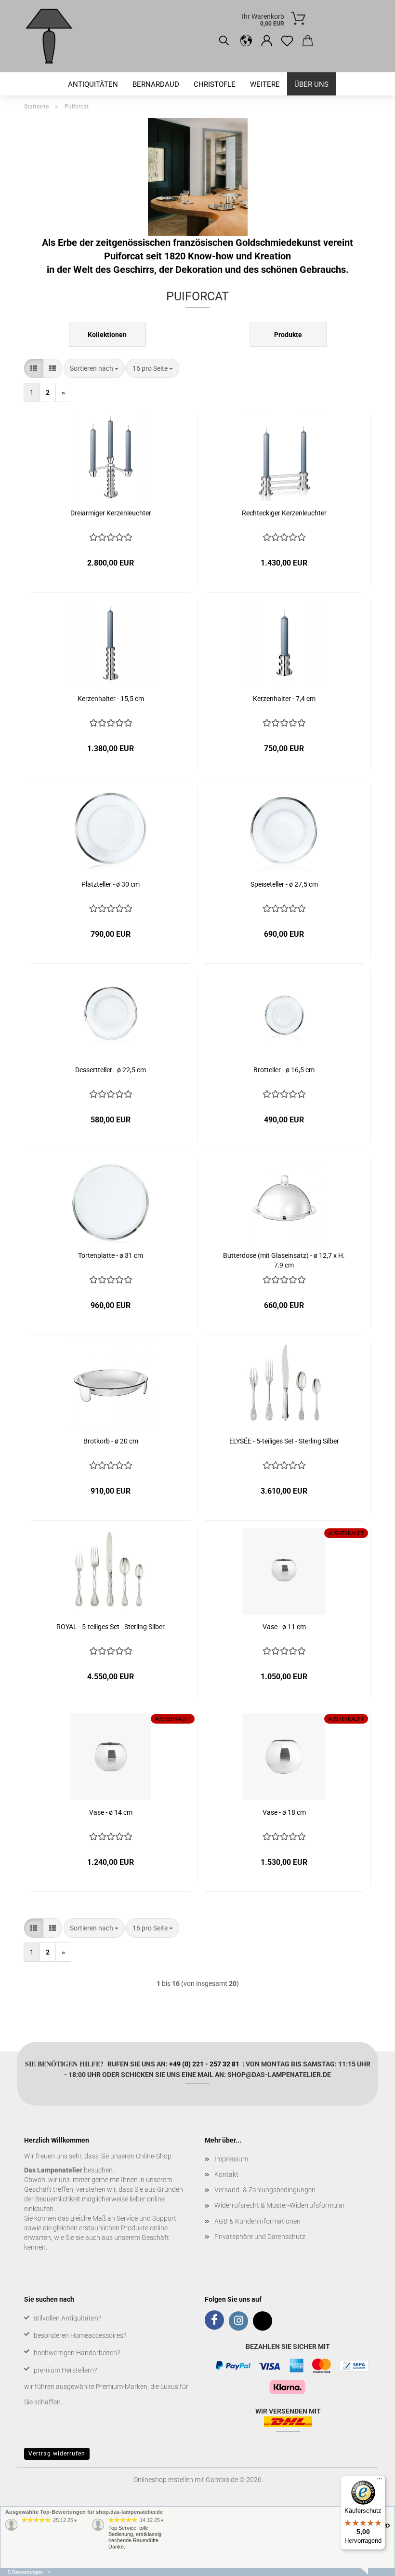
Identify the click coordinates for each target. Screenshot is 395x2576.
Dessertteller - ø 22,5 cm (111, 1070)
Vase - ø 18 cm (284, 1812)
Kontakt (226, 2174)
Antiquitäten (93, 84)
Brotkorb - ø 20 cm (111, 1441)
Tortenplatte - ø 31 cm (111, 1255)
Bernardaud (156, 84)
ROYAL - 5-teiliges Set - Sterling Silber (111, 1627)
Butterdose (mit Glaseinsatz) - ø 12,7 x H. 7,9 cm (284, 1260)
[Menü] (380, 2481)
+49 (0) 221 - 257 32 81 (204, 2064)
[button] (246, 41)
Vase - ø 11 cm (284, 1627)
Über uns (311, 84)
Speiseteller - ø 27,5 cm (284, 884)
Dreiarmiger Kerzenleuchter (111, 513)
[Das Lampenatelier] (53, 36)
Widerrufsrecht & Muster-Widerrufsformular (280, 2205)
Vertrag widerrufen (57, 2454)
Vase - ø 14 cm (111, 1812)
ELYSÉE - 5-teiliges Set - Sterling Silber (284, 1441)
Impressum (231, 2159)
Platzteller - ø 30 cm (111, 884)
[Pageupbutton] (369, 2562)
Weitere (265, 84)
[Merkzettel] (287, 41)
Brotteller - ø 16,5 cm (284, 1070)
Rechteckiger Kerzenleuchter (284, 513)
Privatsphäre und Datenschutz (260, 2237)
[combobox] (94, 368)
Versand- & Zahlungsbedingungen (265, 2190)
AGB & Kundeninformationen (257, 2221)
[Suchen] (224, 41)
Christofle (215, 84)
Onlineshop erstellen (163, 2480)
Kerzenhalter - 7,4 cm (284, 699)
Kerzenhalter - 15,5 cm (111, 699)
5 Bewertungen (25, 2572)
